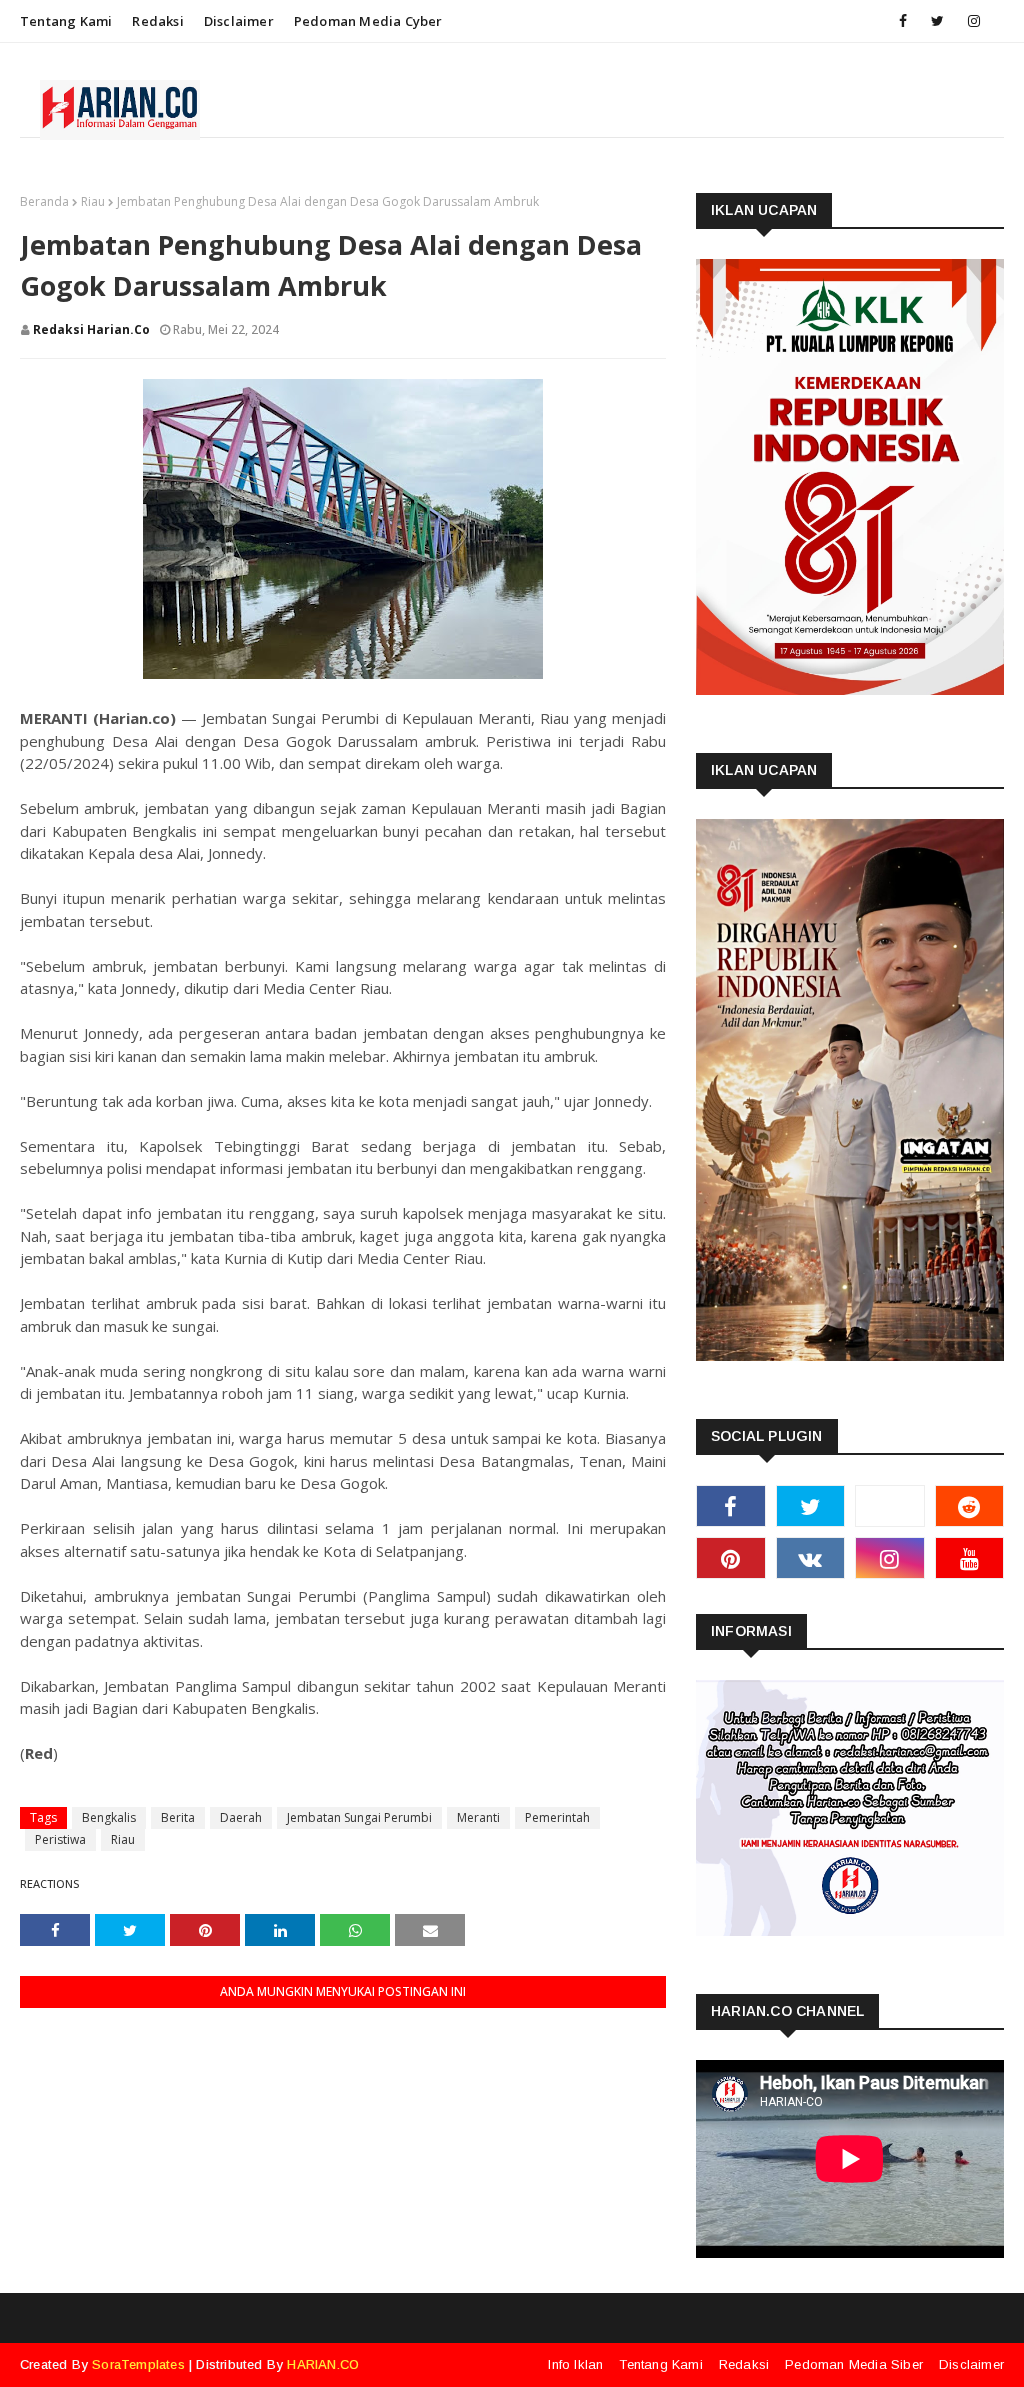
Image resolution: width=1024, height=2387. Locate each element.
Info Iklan (575, 2364)
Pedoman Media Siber (854, 2364)
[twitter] (937, 21)
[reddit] (970, 1506)
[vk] (811, 1558)
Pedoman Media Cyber (368, 21)
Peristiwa (60, 1839)
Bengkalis (109, 1817)
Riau (93, 201)
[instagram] (974, 21)
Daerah (241, 1817)
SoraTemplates (138, 2364)
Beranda (44, 201)
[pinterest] (731, 1558)
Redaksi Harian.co (91, 329)
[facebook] (903, 21)
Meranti (478, 1817)
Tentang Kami (66, 21)
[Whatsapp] (890, 1506)
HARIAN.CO (323, 2364)
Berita (178, 1817)
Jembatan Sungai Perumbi (359, 1817)
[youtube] (970, 1558)
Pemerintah (557, 1817)
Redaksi (157, 21)
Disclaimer (239, 21)
